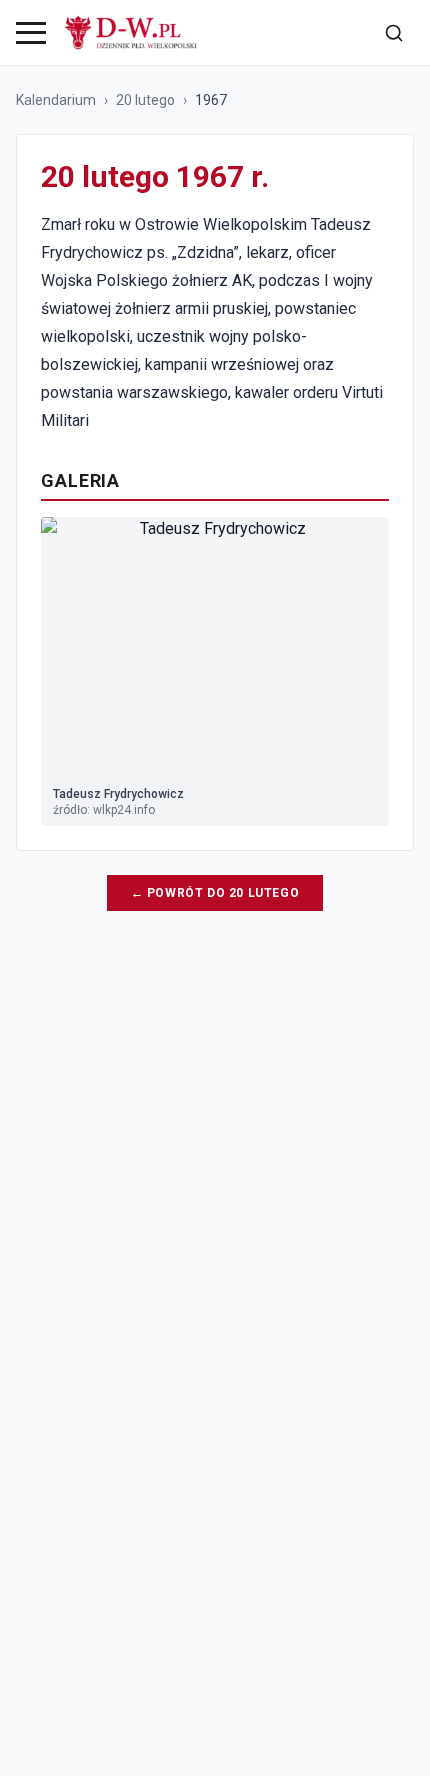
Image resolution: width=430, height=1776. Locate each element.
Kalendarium (56, 100)
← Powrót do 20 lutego (215, 893)
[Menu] (31, 33)
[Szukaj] (394, 33)
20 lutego (145, 100)
